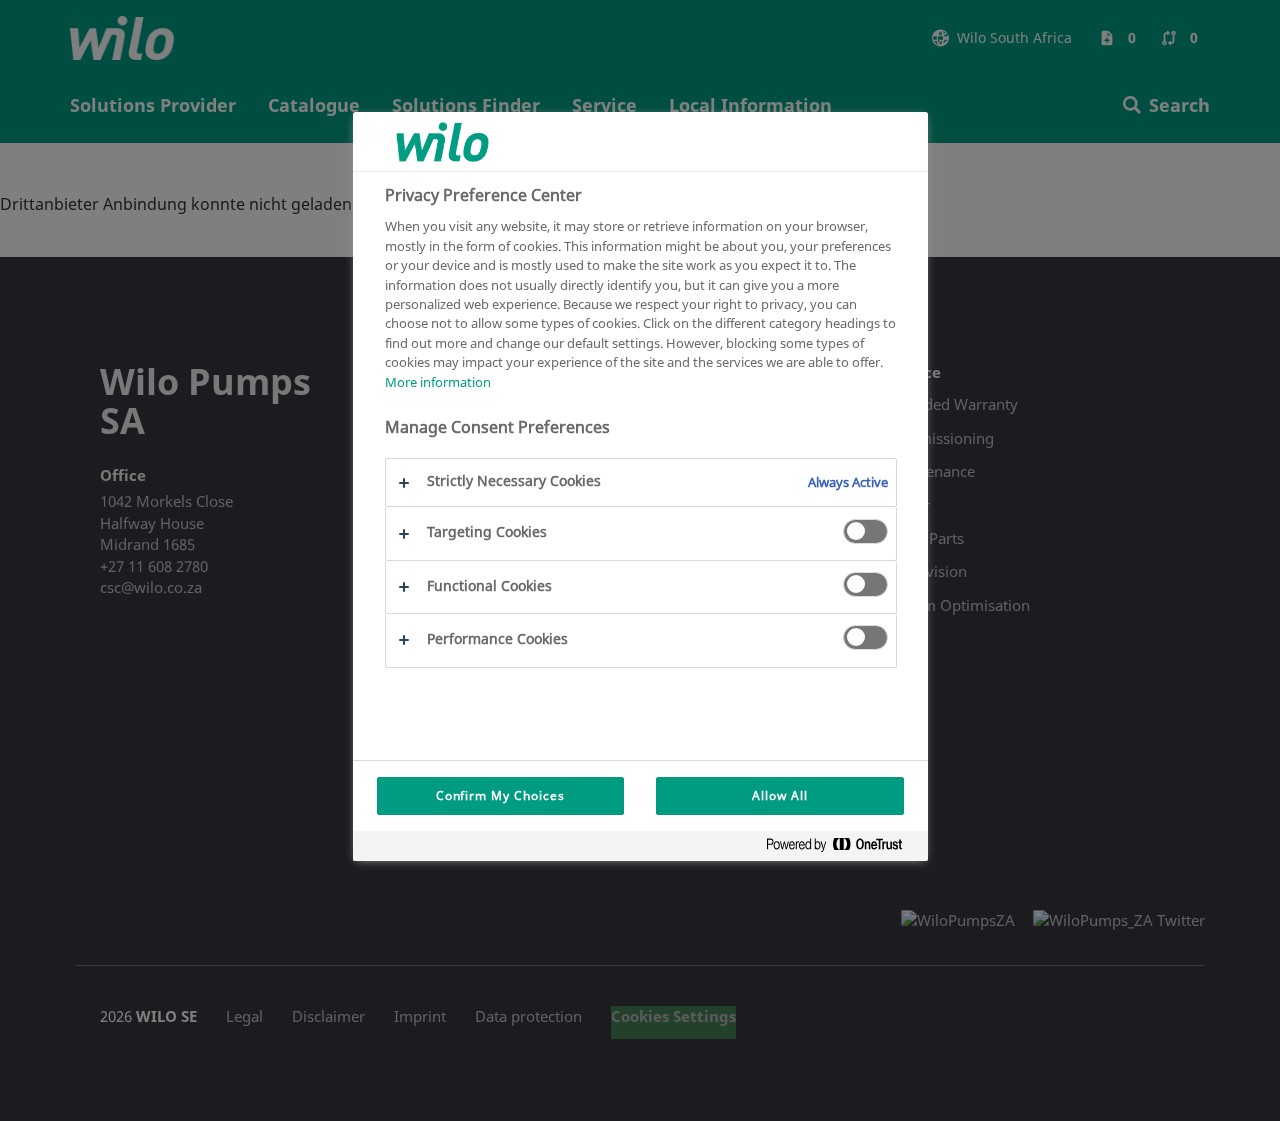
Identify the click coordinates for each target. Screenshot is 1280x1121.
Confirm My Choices (500, 795)
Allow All (780, 795)
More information (438, 382)
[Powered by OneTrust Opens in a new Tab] (842, 848)
